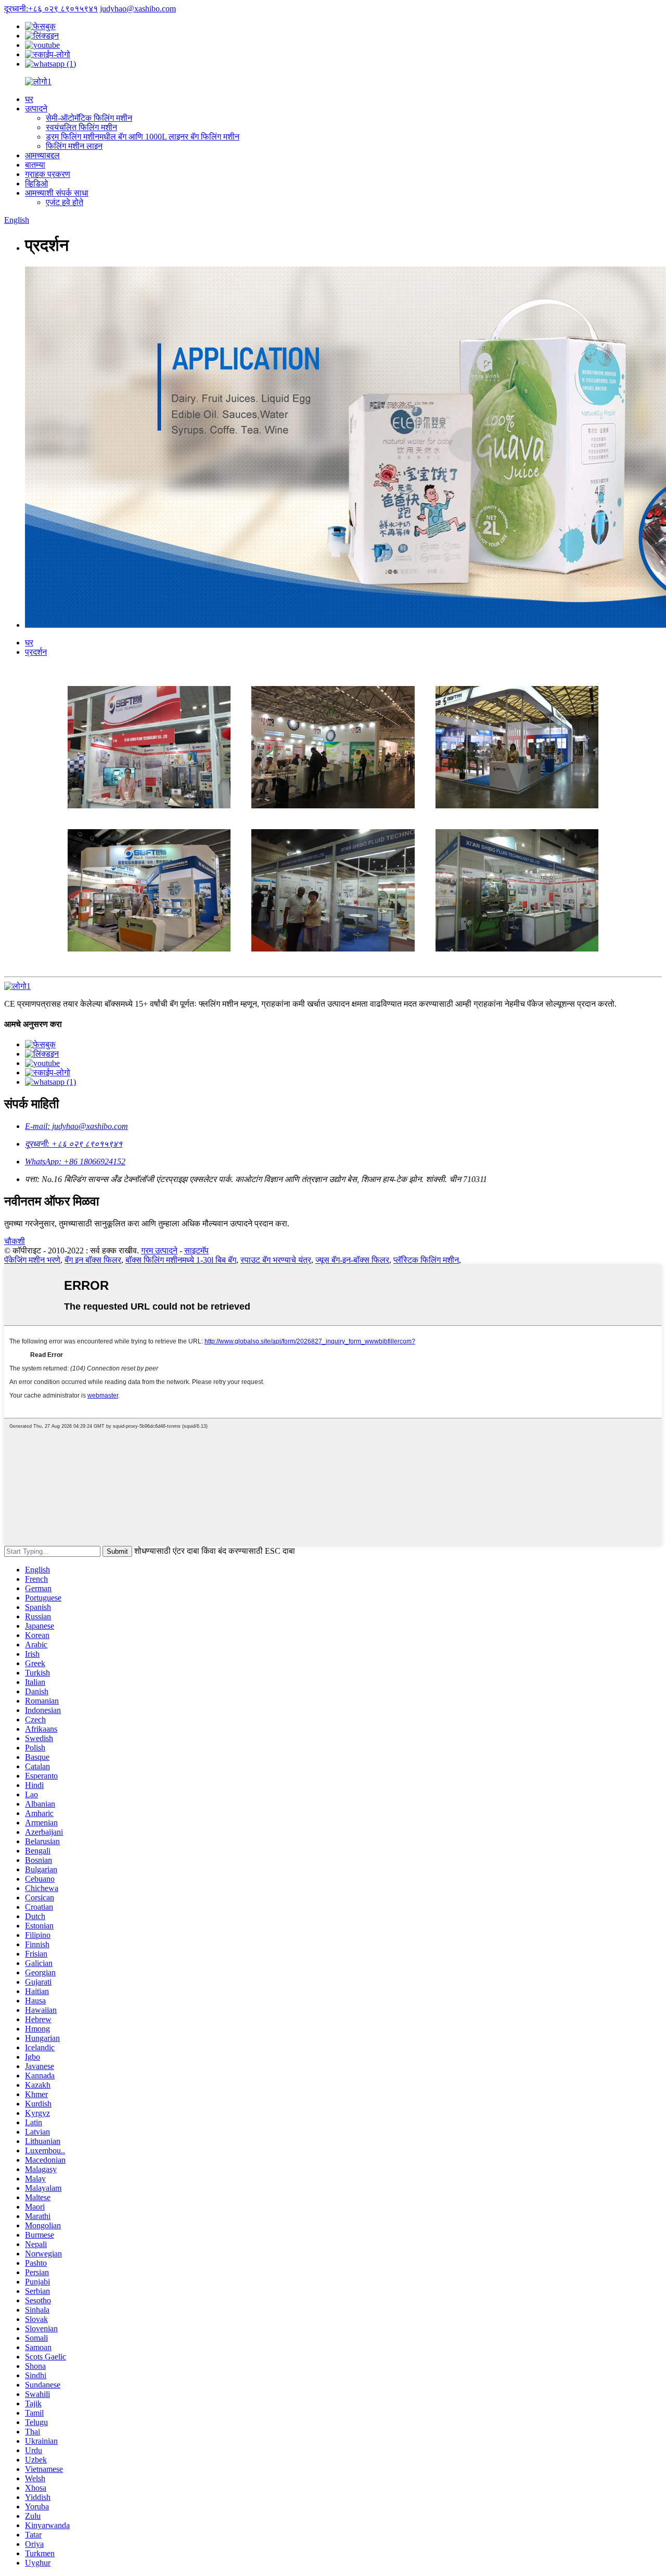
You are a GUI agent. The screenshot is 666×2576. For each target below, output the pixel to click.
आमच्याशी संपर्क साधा (57, 193)
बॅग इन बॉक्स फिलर (93, 1260)
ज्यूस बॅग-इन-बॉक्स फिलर (352, 1260)
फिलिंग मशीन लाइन (74, 146)
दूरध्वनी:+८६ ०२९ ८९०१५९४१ (51, 9)
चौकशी (15, 1241)
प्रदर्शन (36, 652)
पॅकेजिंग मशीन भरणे (32, 1260)
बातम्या (35, 165)
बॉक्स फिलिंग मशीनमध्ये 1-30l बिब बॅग (181, 1260)
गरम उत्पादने (159, 1251)
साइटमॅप (196, 1251)
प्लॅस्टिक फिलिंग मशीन (426, 1260)
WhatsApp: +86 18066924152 (75, 1162)
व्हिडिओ (36, 183)
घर (29, 99)
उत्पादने (36, 109)
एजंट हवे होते (65, 202)
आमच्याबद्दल (42, 155)
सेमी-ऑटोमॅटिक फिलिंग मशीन (89, 118)
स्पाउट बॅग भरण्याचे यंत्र (276, 1260)
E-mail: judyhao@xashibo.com (76, 1126)
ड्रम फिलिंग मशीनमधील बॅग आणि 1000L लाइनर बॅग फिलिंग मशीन (143, 137)
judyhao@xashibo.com (138, 9)
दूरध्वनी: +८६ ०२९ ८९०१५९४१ (74, 1144)
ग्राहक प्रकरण (48, 174)
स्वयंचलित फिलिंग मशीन (81, 127)
